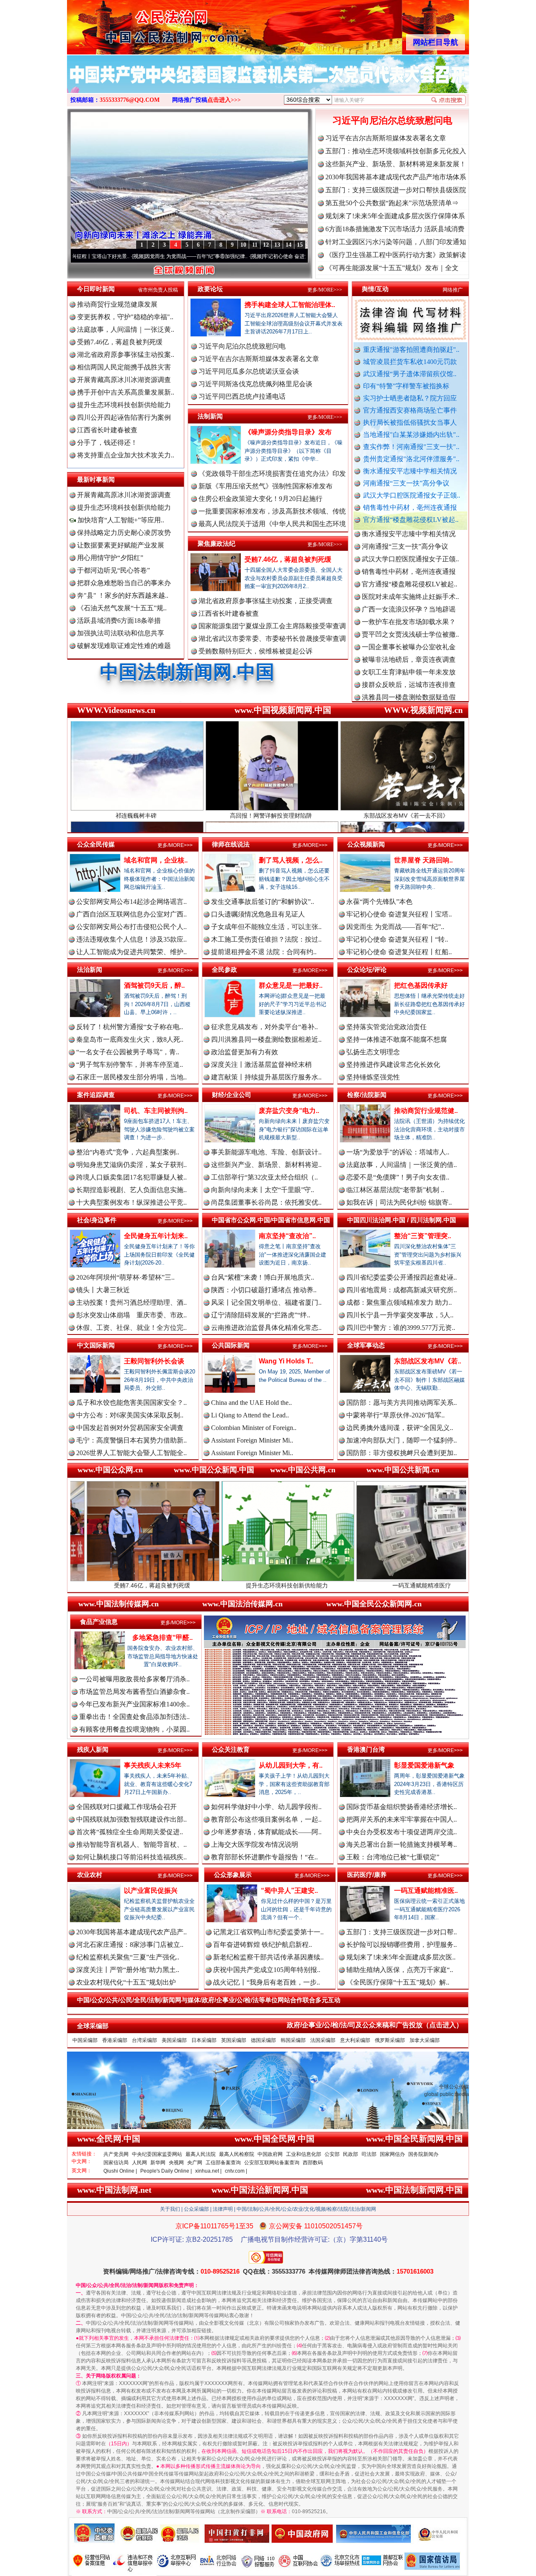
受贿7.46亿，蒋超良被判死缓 (120, 342)
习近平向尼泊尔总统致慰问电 (392, 120)
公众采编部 (196, 2209)
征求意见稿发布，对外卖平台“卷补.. (264, 1027)
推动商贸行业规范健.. (426, 1111)
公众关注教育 (231, 1749)
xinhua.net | (208, 2171)
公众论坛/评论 (367, 969)
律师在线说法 (231, 844)
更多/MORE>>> (325, 290)
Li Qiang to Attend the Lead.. (250, 1415)
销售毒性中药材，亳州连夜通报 (410, 507)
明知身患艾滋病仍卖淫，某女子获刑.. (131, 1165)
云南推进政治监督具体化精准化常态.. (266, 1328)
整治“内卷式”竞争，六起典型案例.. (128, 1152)
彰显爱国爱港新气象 (424, 1765)
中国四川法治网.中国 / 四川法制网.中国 (402, 1220)
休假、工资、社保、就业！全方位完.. (131, 1328)
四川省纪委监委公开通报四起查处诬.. (402, 1277)
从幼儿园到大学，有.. (291, 1765)
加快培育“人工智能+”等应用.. (120, 520)
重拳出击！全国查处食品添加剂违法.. (134, 1717)
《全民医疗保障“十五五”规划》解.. (398, 1982)
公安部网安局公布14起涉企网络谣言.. (131, 902)
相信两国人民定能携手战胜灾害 (124, 367)
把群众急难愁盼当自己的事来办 (124, 583)
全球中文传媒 (136, 24)
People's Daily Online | (166, 2171)
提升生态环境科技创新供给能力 (124, 405)
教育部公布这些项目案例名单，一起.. (266, 1819)
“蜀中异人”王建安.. (289, 1891)
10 (243, 245)
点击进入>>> (224, 100)
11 (255, 245)
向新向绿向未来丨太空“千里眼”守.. (263, 1190)
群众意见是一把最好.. (291, 985)
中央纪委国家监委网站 (157, 2154)
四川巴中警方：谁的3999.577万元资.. (401, 1328)
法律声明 (223, 2209)
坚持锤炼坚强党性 (373, 1077)
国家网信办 (392, 2154)
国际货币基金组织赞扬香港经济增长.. (402, 1807)
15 (300, 245)
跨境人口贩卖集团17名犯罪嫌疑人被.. (131, 1177)
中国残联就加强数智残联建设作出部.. (131, 1819)
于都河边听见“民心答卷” (113, 570)
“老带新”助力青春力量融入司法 (420, 1585)
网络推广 (453, 290)
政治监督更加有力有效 (245, 1052)
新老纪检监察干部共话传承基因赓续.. (268, 1957)
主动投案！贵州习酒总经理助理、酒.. (131, 1302)
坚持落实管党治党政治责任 (387, 1027)
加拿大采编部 (425, 2040)
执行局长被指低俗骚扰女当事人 (410, 422)
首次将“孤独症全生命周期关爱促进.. (130, 1832)
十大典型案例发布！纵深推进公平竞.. (131, 1202)
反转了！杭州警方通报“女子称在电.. (130, 1027)
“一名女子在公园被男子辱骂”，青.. (128, 1052)
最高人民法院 (201, 2154)
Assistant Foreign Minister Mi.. (252, 1440)
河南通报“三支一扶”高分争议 (406, 483)
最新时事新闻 (96, 479)
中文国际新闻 (96, 1345)
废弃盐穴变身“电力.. (289, 1111)
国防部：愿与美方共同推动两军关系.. (402, 1403)
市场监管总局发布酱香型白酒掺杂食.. (134, 1692)
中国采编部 (85, 2040)
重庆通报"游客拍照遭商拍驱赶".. (411, 350)
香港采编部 (115, 2040)
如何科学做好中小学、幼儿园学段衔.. (266, 1807)
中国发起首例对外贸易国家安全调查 (130, 1428)
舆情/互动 (375, 289)
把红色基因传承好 (421, 985)
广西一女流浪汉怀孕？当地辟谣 (409, 542)
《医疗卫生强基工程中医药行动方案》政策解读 (396, 255)
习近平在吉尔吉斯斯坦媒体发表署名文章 (386, 138)
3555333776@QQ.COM (130, 100)
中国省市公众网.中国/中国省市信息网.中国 (271, 1220)
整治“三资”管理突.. (423, 1236)
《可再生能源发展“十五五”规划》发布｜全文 (392, 268)
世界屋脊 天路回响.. (423, 860)
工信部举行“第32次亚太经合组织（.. (264, 1177)
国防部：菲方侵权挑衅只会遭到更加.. (402, 1453)
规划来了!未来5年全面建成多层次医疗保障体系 (395, 216)
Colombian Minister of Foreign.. (254, 1428)
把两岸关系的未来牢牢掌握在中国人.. (402, 1819)
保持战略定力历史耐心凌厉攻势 (124, 533)
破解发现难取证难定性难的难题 (124, 646)
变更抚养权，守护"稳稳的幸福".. (125, 317)
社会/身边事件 (97, 1220)
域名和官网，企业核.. (156, 860)
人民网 (139, 2163)
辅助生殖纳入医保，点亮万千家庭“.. (400, 1970)
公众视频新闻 (366, 844)
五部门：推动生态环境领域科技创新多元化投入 (396, 151)
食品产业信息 (99, 1622)
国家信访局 (116, 2163)
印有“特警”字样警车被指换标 (406, 386)
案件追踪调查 (96, 1095)
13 (277, 245)
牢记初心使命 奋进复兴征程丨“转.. (397, 939)
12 (266, 245)
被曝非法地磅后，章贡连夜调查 (409, 592)
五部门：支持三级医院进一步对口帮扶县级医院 (396, 190)
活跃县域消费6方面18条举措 (119, 621)
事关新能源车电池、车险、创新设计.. (266, 1152)
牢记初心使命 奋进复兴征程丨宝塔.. (399, 914)
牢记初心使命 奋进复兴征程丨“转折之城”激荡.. (209, 256)
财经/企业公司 (232, 1095)
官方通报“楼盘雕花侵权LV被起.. (411, 520)
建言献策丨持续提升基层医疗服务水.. (266, 1077)
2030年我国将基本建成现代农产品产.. (131, 1932)
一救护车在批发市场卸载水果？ (409, 554)
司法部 (369, 2154)
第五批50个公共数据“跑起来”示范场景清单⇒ (392, 203)
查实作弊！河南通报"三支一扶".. (411, 447)
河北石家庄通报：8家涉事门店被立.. (130, 1945)
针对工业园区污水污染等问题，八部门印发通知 (396, 242)
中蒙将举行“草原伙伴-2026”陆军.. (396, 1415)
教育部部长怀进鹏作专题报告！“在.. (264, 1857)
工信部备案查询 (223, 2163)
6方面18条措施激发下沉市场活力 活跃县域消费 (395, 229)
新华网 (158, 2163)
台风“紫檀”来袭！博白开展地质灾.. (263, 1277)
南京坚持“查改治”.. (287, 1236)
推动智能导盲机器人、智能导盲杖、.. (131, 1844)
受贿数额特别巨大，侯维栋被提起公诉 (255, 651)
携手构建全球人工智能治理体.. (290, 305)
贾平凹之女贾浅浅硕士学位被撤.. (410, 567)
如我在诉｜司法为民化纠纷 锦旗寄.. (399, 1202)
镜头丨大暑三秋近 (103, 1290)
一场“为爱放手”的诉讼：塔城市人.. (398, 1152)
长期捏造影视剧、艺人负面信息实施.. (131, 1190)
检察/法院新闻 (367, 1095)
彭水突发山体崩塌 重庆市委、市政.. (131, 1315)
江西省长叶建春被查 (107, 430)
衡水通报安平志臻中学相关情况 (410, 471)
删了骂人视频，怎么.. (291, 860)
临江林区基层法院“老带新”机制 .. (395, 1190)
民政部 (350, 2154)
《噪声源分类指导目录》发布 (288, 432)
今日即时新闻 (96, 289)
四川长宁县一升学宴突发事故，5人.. (400, 1315)
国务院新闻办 (423, 2154)
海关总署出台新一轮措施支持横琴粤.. (402, 1844)
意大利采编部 (355, 2040)
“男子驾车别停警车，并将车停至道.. (130, 1065)
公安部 (332, 2154)
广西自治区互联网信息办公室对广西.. (131, 914)
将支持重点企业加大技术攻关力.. (126, 455)
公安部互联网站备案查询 (272, 2163)
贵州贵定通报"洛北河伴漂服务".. (411, 459)
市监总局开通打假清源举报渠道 (409, 667)
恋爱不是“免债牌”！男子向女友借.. (398, 1177)
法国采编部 (323, 2040)
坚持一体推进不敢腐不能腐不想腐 (397, 1039)
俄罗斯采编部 (390, 2040)
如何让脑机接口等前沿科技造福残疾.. (131, 1857)
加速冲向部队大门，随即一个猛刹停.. (402, 1440)
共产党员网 (116, 2154)
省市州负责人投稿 (158, 290)
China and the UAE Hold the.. (251, 1403)
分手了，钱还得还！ (107, 443)
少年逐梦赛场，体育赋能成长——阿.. (266, 1832)
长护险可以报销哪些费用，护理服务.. (402, 1945)
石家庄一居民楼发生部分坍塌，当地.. (131, 1077)
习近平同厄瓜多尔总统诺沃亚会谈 (249, 371)
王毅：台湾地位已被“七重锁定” (393, 1857)
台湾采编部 (144, 2040)
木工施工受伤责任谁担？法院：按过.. (266, 939)
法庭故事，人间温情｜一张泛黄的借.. (402, 1165)
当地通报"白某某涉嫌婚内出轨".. (411, 435)
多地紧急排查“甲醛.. (162, 1638)
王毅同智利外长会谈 (154, 1361)
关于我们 (170, 2209)
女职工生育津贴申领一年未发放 (409, 605)
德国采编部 (263, 2040)
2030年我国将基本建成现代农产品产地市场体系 (396, 177)
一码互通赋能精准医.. (426, 1891)
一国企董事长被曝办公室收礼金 (409, 579)
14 (289, 245)
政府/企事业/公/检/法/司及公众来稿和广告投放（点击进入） (375, 2025)
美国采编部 (174, 2040)
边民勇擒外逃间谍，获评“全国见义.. (400, 1428)
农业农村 (90, 1875)
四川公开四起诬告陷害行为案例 (124, 417)
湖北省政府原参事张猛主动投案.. (126, 355)
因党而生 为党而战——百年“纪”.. (395, 927)
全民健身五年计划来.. (156, 1236)
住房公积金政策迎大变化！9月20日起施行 (260, 499)
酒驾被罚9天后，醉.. (154, 985)
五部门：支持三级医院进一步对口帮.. (402, 1932)
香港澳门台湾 (366, 1749)
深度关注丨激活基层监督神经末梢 (261, 1065)
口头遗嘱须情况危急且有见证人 (258, 914)
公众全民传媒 (96, 844)
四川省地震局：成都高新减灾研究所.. (402, 1290)
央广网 (195, 2163)
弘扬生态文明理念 (373, 1052)
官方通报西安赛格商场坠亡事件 (410, 410)
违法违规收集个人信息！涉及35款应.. (131, 939)
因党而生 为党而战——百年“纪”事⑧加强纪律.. (91, 256)
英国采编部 (234, 2040)
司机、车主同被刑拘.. (156, 1111)
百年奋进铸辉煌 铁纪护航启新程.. (263, 1945)
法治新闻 (90, 969)
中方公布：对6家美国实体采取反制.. (130, 1415)
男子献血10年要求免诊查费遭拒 (409, 680)
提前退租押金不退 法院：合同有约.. (264, 952)
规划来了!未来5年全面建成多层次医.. (401, 1957)
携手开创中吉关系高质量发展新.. (126, 392)
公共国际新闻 (231, 1345)
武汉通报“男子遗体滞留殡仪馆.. (410, 374)
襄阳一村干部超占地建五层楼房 (409, 693)
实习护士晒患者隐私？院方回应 (410, 398)
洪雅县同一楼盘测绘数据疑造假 (409, 630)
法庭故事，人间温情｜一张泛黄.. (126, 329)
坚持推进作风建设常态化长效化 (393, 1065)
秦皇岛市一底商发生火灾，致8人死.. (130, 1039)
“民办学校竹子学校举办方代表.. (408, 642)
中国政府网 (270, 2154)
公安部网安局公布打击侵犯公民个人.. (131, 927)
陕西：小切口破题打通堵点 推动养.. (264, 1290)
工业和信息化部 (304, 2154)
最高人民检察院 (237, 2154)
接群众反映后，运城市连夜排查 (409, 617)
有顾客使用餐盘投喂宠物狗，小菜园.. (134, 1729)
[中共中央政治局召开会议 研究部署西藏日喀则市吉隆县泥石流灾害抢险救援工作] (268, 83)
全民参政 (224, 969)
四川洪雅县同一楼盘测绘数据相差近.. (266, 1039)
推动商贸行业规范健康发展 (117, 304)
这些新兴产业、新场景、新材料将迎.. (266, 1165)
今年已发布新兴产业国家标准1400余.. (134, 1704)
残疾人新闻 (93, 1749)
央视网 (176, 2163)
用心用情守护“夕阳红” (110, 558)
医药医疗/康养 (367, 1875)
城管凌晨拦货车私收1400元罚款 (410, 362)
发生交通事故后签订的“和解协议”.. (263, 902)
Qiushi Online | (120, 2171)
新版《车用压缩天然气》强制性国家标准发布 (265, 486)
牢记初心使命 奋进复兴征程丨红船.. (399, 952)
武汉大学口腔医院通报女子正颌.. (412, 495)
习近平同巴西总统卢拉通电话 (242, 396)
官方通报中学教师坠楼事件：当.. (410, 655)
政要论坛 (210, 289)
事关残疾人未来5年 (153, 1765)
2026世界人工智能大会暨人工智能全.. (131, 1453)
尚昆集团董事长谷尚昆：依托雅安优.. (266, 1202)
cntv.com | (236, 2171)
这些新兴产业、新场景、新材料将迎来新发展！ (396, 164)
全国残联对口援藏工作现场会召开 (126, 1807)
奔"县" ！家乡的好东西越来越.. (123, 595)
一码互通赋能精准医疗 (285, 1585)
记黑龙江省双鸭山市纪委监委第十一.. (268, 1932)
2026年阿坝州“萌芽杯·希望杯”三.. (125, 1277)
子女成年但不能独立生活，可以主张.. (266, 927)
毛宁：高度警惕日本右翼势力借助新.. (131, 1440)
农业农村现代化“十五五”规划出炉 (126, 1982)
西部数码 (313, 2163)
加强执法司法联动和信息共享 (121, 633)
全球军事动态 (366, 1345)
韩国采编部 (293, 2040)
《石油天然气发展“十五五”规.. (122, 608)
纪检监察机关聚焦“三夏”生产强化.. (128, 1957)
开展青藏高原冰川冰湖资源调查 (124, 380)
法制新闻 (210, 416)
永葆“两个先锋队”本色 (379, 902)
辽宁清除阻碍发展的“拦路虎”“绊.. (261, 1315)
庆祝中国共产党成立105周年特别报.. (267, 1970)
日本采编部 (204, 2040)
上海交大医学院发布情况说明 (255, 1844)
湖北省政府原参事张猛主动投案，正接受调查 (265, 601)
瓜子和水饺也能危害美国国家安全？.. (131, 1403)
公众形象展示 (233, 1875)
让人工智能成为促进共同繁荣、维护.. (131, 952)
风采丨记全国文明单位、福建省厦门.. (266, 1302)
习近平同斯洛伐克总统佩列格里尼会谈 (255, 384)
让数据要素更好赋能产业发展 (121, 545)
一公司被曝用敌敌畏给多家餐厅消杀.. (134, 1679)
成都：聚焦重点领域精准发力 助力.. (399, 1302)
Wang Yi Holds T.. (286, 1361)
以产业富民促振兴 (151, 1891)
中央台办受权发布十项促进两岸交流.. (402, 1832)
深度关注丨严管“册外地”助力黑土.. (128, 1970)
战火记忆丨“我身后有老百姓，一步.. (267, 1982)
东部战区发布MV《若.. (428, 1361)
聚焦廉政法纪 (216, 543)
